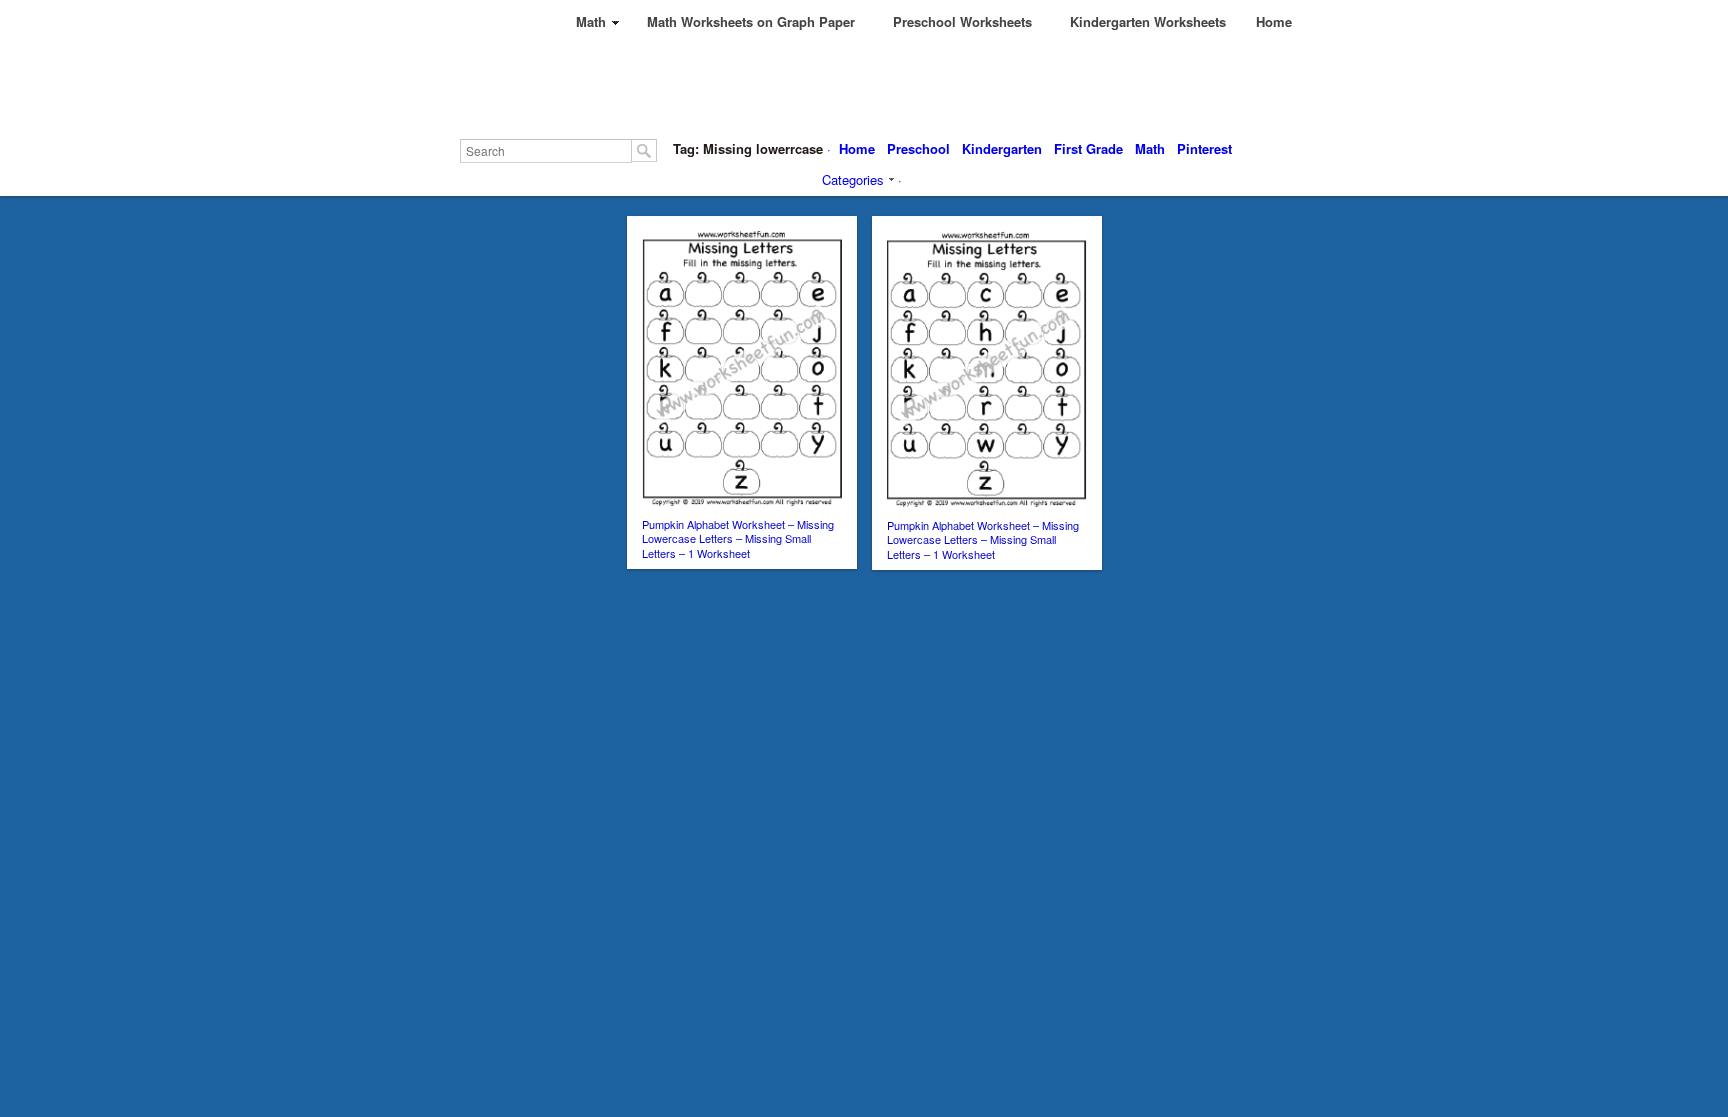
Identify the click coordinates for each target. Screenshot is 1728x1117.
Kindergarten (1002, 148)
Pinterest (1204, 148)
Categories (853, 179)
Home (857, 148)
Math (1150, 148)
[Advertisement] (906, 90)
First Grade (1088, 148)
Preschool (918, 148)
